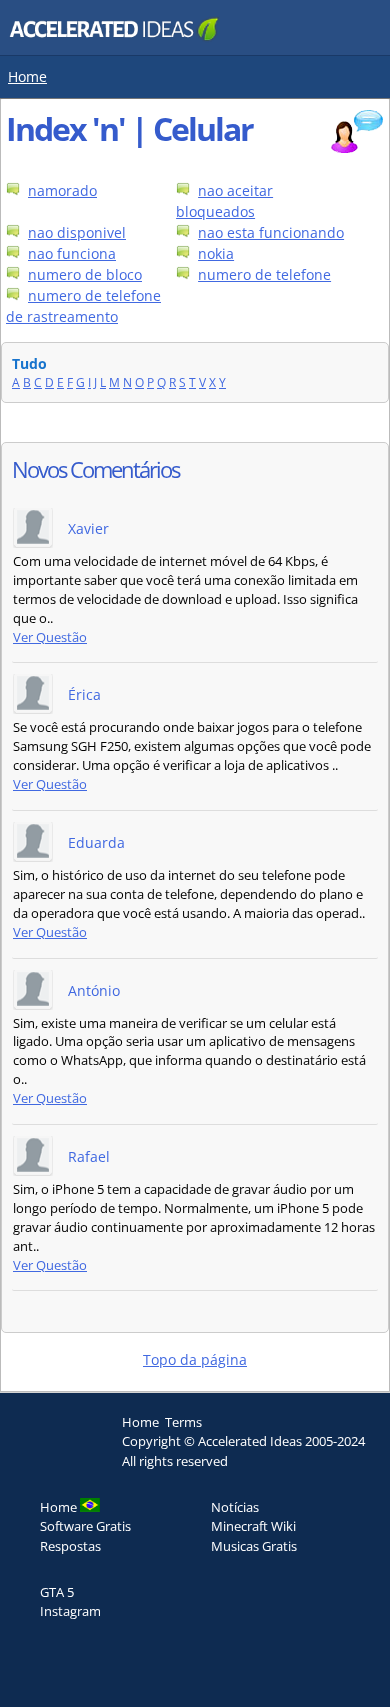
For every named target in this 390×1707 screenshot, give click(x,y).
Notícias (235, 1507)
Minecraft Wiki (253, 1526)
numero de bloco (85, 274)
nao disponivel (77, 232)
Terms (183, 1422)
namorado (62, 190)
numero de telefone (264, 274)
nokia (216, 253)
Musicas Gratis (254, 1546)
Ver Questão (50, 637)
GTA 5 (57, 1592)
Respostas (70, 1546)
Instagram (70, 1611)
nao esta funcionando (271, 232)
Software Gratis (85, 1526)
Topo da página (195, 1359)
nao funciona (72, 253)
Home (27, 76)
